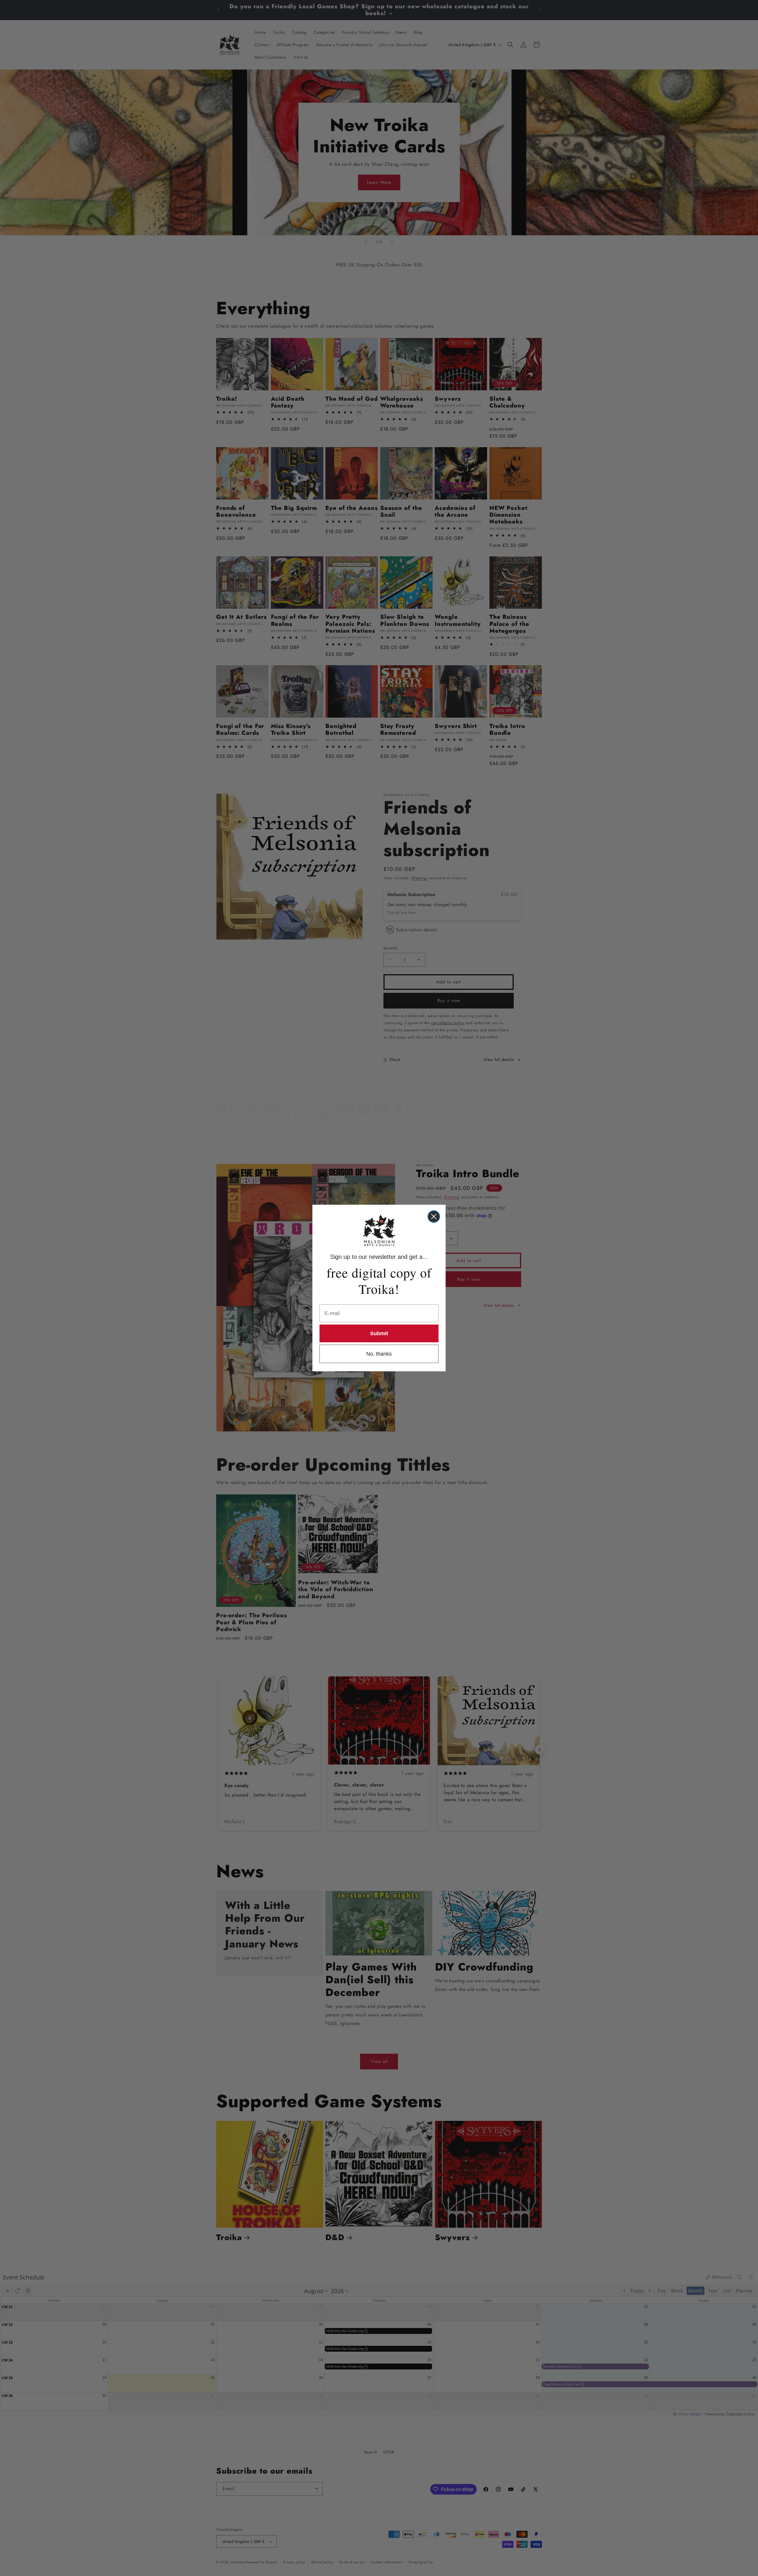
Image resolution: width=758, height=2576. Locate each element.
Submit (379, 1333)
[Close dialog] (434, 1217)
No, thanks (379, 1354)
